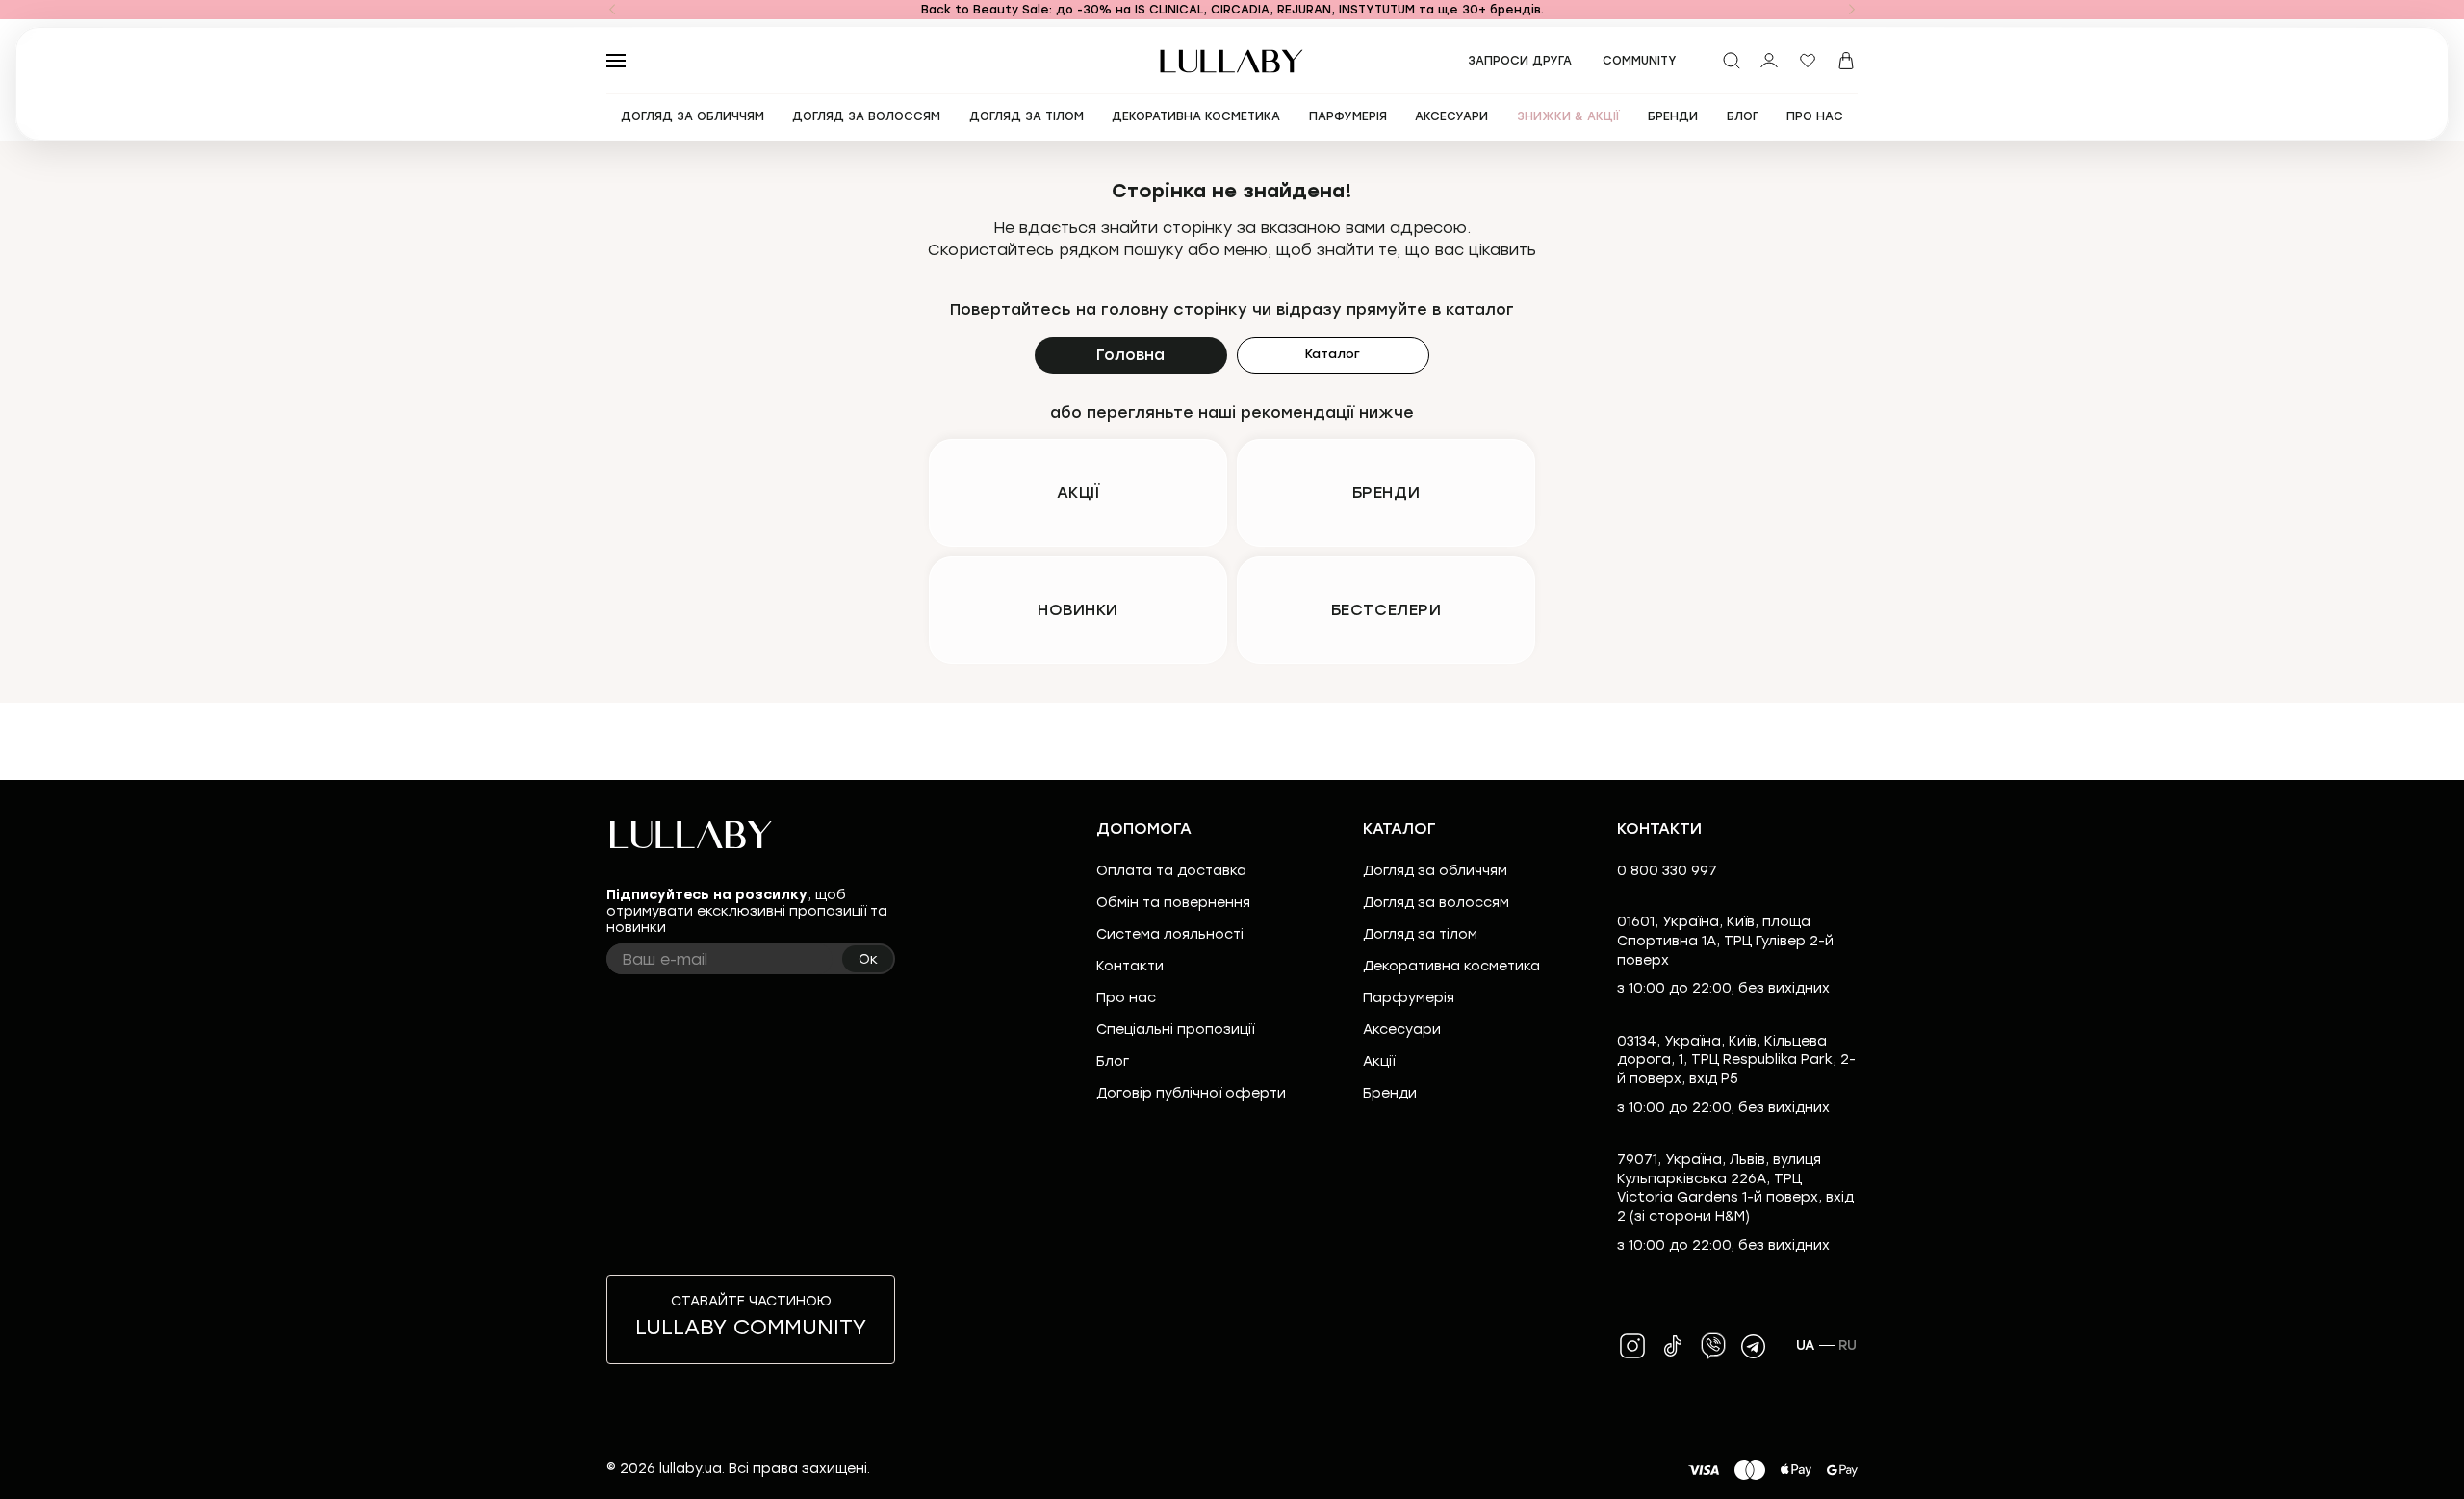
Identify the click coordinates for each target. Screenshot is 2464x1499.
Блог (1113, 1061)
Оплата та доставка (1171, 871)
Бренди (1390, 1093)
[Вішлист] (1808, 61)
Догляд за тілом (1420, 934)
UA (1806, 1345)
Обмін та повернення (1173, 903)
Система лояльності (1170, 934)
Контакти (1130, 966)
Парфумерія (1409, 998)
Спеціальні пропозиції (1175, 1030)
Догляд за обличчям (1435, 871)
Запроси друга (1520, 61)
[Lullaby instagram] (1632, 1346)
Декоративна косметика (1451, 966)
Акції (1379, 1061)
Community (1640, 61)
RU (1848, 1345)
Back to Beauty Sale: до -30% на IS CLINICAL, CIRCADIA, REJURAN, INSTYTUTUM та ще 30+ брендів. (1232, 10)
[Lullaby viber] (1713, 1346)
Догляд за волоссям (1436, 903)
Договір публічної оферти (1191, 1093)
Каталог (1333, 354)
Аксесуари (1402, 1030)
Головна (1130, 355)
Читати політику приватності (1302, 1468)
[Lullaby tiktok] (1673, 1346)
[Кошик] (1846, 61)
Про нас (1126, 998)
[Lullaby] (1232, 61)
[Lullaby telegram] (1754, 1346)
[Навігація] (612, 10)
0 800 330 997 (1667, 871)
